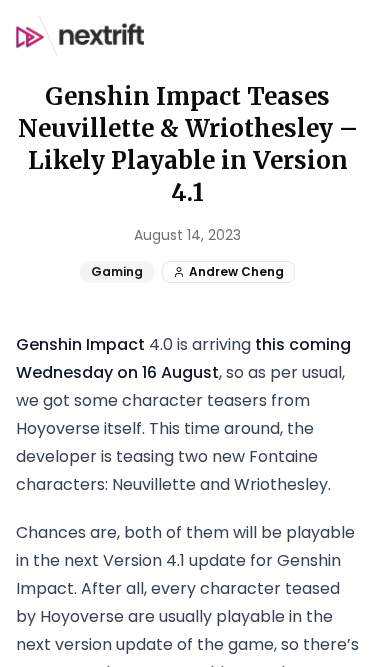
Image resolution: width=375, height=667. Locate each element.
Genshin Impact (80, 344)
